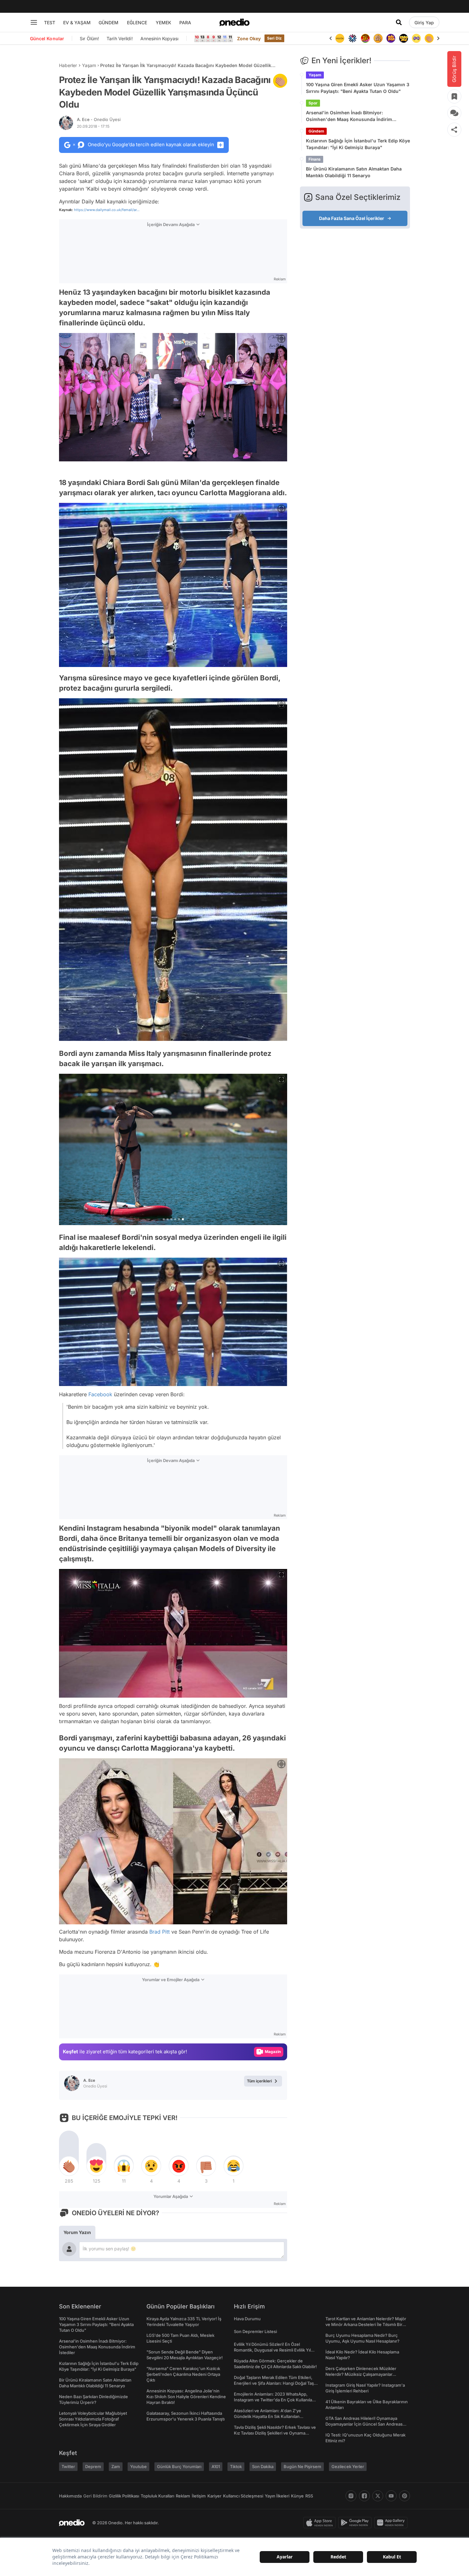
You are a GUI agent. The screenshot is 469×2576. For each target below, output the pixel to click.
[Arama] (399, 22)
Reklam (183, 2496)
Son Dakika (263, 2466)
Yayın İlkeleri (277, 2496)
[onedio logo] (234, 22)
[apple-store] (321, 2523)
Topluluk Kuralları (157, 2496)
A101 (216, 2466)
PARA (185, 23)
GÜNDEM (108, 23)
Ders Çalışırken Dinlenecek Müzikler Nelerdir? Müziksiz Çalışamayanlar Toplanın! (361, 2374)
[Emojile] (391, 38)
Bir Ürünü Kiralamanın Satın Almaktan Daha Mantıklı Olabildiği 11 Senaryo (354, 172)
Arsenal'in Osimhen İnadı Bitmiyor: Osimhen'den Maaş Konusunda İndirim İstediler (349, 116)
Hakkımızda (70, 2496)
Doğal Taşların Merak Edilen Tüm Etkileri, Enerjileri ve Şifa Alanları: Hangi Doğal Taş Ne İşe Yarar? (274, 2383)
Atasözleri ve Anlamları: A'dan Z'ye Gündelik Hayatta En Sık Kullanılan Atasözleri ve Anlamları (268, 2416)
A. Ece (99, 119)
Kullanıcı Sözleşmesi (243, 2496)
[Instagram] (351, 2496)
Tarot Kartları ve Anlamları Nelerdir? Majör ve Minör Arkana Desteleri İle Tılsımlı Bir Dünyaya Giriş (366, 2324)
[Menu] (34, 22)
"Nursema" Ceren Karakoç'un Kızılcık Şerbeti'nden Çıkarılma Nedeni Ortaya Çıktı (183, 2374)
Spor (313, 103)
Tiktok (236, 2466)
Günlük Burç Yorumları (179, 2466)
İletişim (199, 2496)
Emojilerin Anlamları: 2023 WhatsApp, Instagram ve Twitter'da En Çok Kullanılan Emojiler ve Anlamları (274, 2400)
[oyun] (404, 38)
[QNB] (340, 38)
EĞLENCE (137, 23)
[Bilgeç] (365, 38)
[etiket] (280, 81)
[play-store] (356, 2523)
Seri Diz (274, 38)
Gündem (316, 131)
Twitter (68, 2466)
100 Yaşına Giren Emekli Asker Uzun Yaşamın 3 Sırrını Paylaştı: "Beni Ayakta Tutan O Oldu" (358, 88)
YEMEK (164, 23)
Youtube (138, 2466)
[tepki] (69, 2166)
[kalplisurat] (429, 38)
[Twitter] (378, 2496)
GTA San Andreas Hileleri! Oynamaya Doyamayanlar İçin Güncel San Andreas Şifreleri (364, 2424)
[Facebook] (364, 2496)
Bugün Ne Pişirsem (302, 2466)
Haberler (68, 65)
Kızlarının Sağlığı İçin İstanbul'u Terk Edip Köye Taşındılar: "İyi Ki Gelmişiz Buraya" (358, 144)
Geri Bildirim (95, 2496)
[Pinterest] (405, 2496)
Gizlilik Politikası (124, 2496)
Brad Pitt (160, 1932)
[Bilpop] (378, 38)
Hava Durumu (247, 2319)
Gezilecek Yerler (348, 2466)
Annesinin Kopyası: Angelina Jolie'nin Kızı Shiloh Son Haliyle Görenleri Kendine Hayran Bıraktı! (186, 2397)
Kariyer (214, 2496)
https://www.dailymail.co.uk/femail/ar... (107, 210)
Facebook (100, 1394)
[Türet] (353, 38)
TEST (50, 23)
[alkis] (416, 38)
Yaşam (89, 65)
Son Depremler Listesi (255, 2331)
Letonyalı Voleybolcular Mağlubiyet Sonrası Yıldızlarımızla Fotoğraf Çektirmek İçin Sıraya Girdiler (93, 2419)
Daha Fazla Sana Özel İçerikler (352, 218)
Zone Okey (249, 38)
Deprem (93, 2466)
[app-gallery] (392, 2523)
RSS (309, 2496)
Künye (297, 2496)
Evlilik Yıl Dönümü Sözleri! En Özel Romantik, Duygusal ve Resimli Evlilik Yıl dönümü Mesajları (272, 2350)
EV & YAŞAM (77, 23)
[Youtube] (391, 2496)
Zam (116, 2466)
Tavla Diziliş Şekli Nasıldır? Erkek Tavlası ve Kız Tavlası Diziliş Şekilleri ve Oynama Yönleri (275, 2433)
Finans (315, 159)
